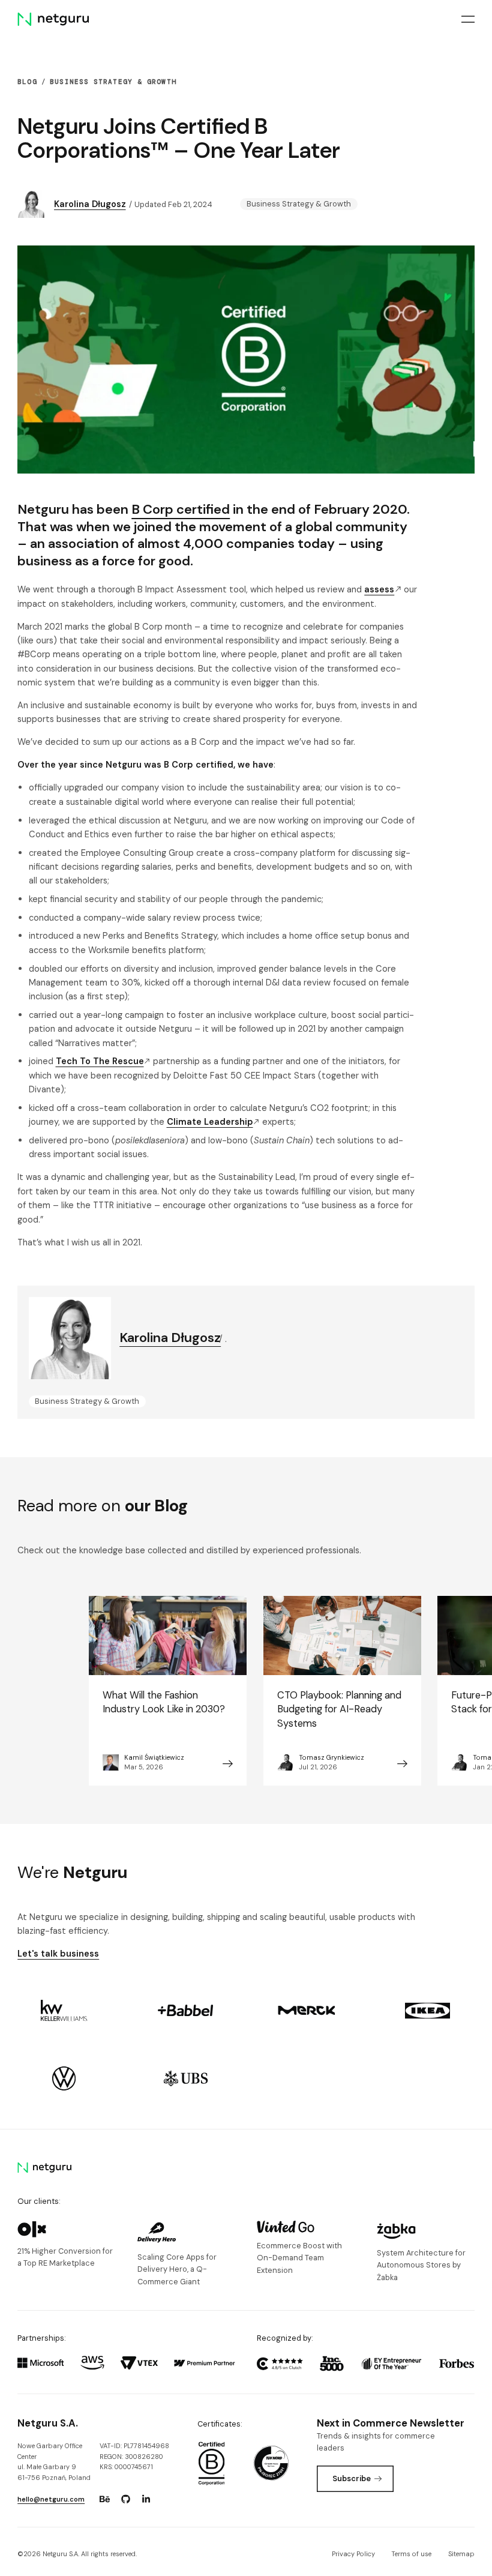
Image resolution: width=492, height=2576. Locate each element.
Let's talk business (58, 1954)
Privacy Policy (353, 2554)
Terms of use (411, 2554)
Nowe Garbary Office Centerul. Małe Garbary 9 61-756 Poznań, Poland (54, 2462)
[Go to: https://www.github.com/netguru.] (125, 2499)
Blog (27, 82)
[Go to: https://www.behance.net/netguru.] (104, 2499)
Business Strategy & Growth (113, 82)
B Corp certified (181, 509)
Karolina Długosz (90, 204)
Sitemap (461, 2554)
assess (379, 589)
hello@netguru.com (51, 2499)
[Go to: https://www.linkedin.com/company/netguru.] (146, 2499)
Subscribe (352, 2478)
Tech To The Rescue (100, 1061)
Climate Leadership (210, 1122)
